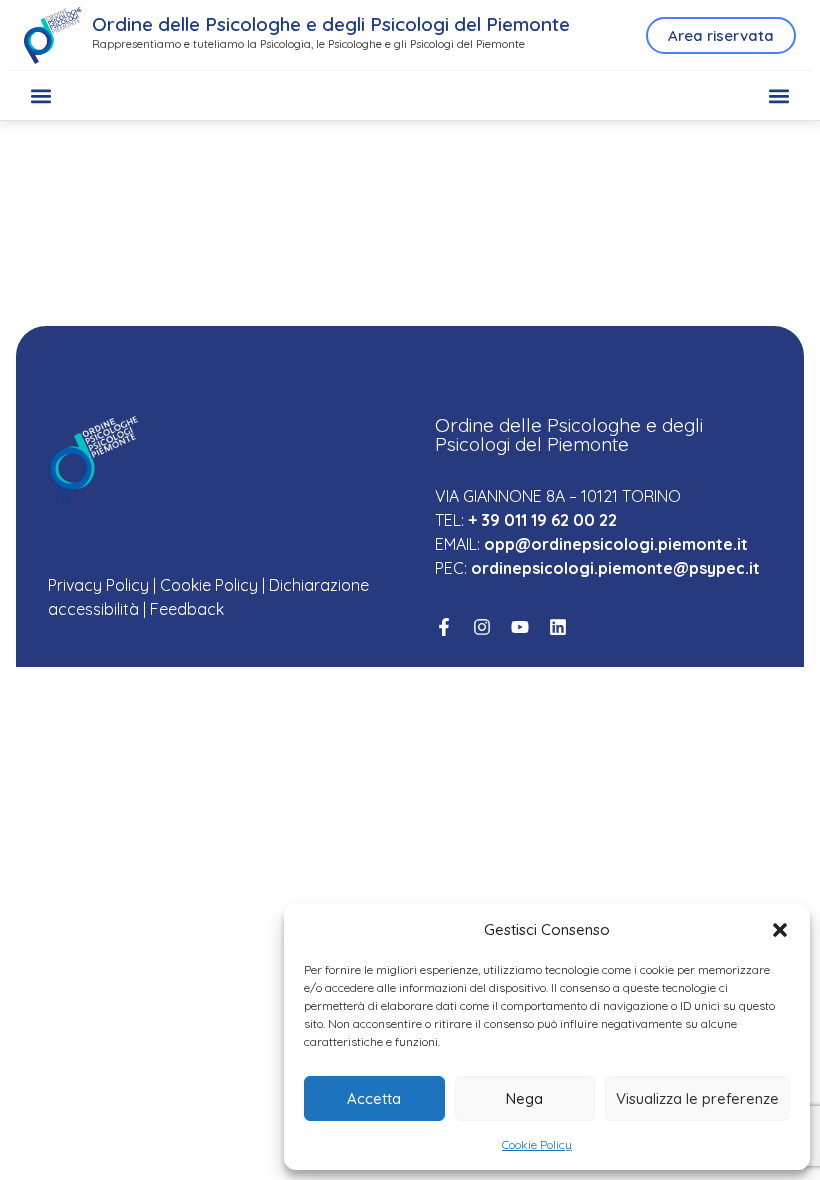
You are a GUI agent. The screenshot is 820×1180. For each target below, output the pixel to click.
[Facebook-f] (444, 627)
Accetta (374, 1098)
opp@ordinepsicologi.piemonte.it (616, 544)
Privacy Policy (98, 585)
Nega (524, 1098)
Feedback (187, 609)
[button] (780, 930)
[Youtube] (520, 627)
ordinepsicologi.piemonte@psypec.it (615, 568)
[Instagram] (482, 627)
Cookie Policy (537, 1144)
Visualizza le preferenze (697, 1098)
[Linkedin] (558, 627)
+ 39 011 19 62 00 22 (542, 520)
